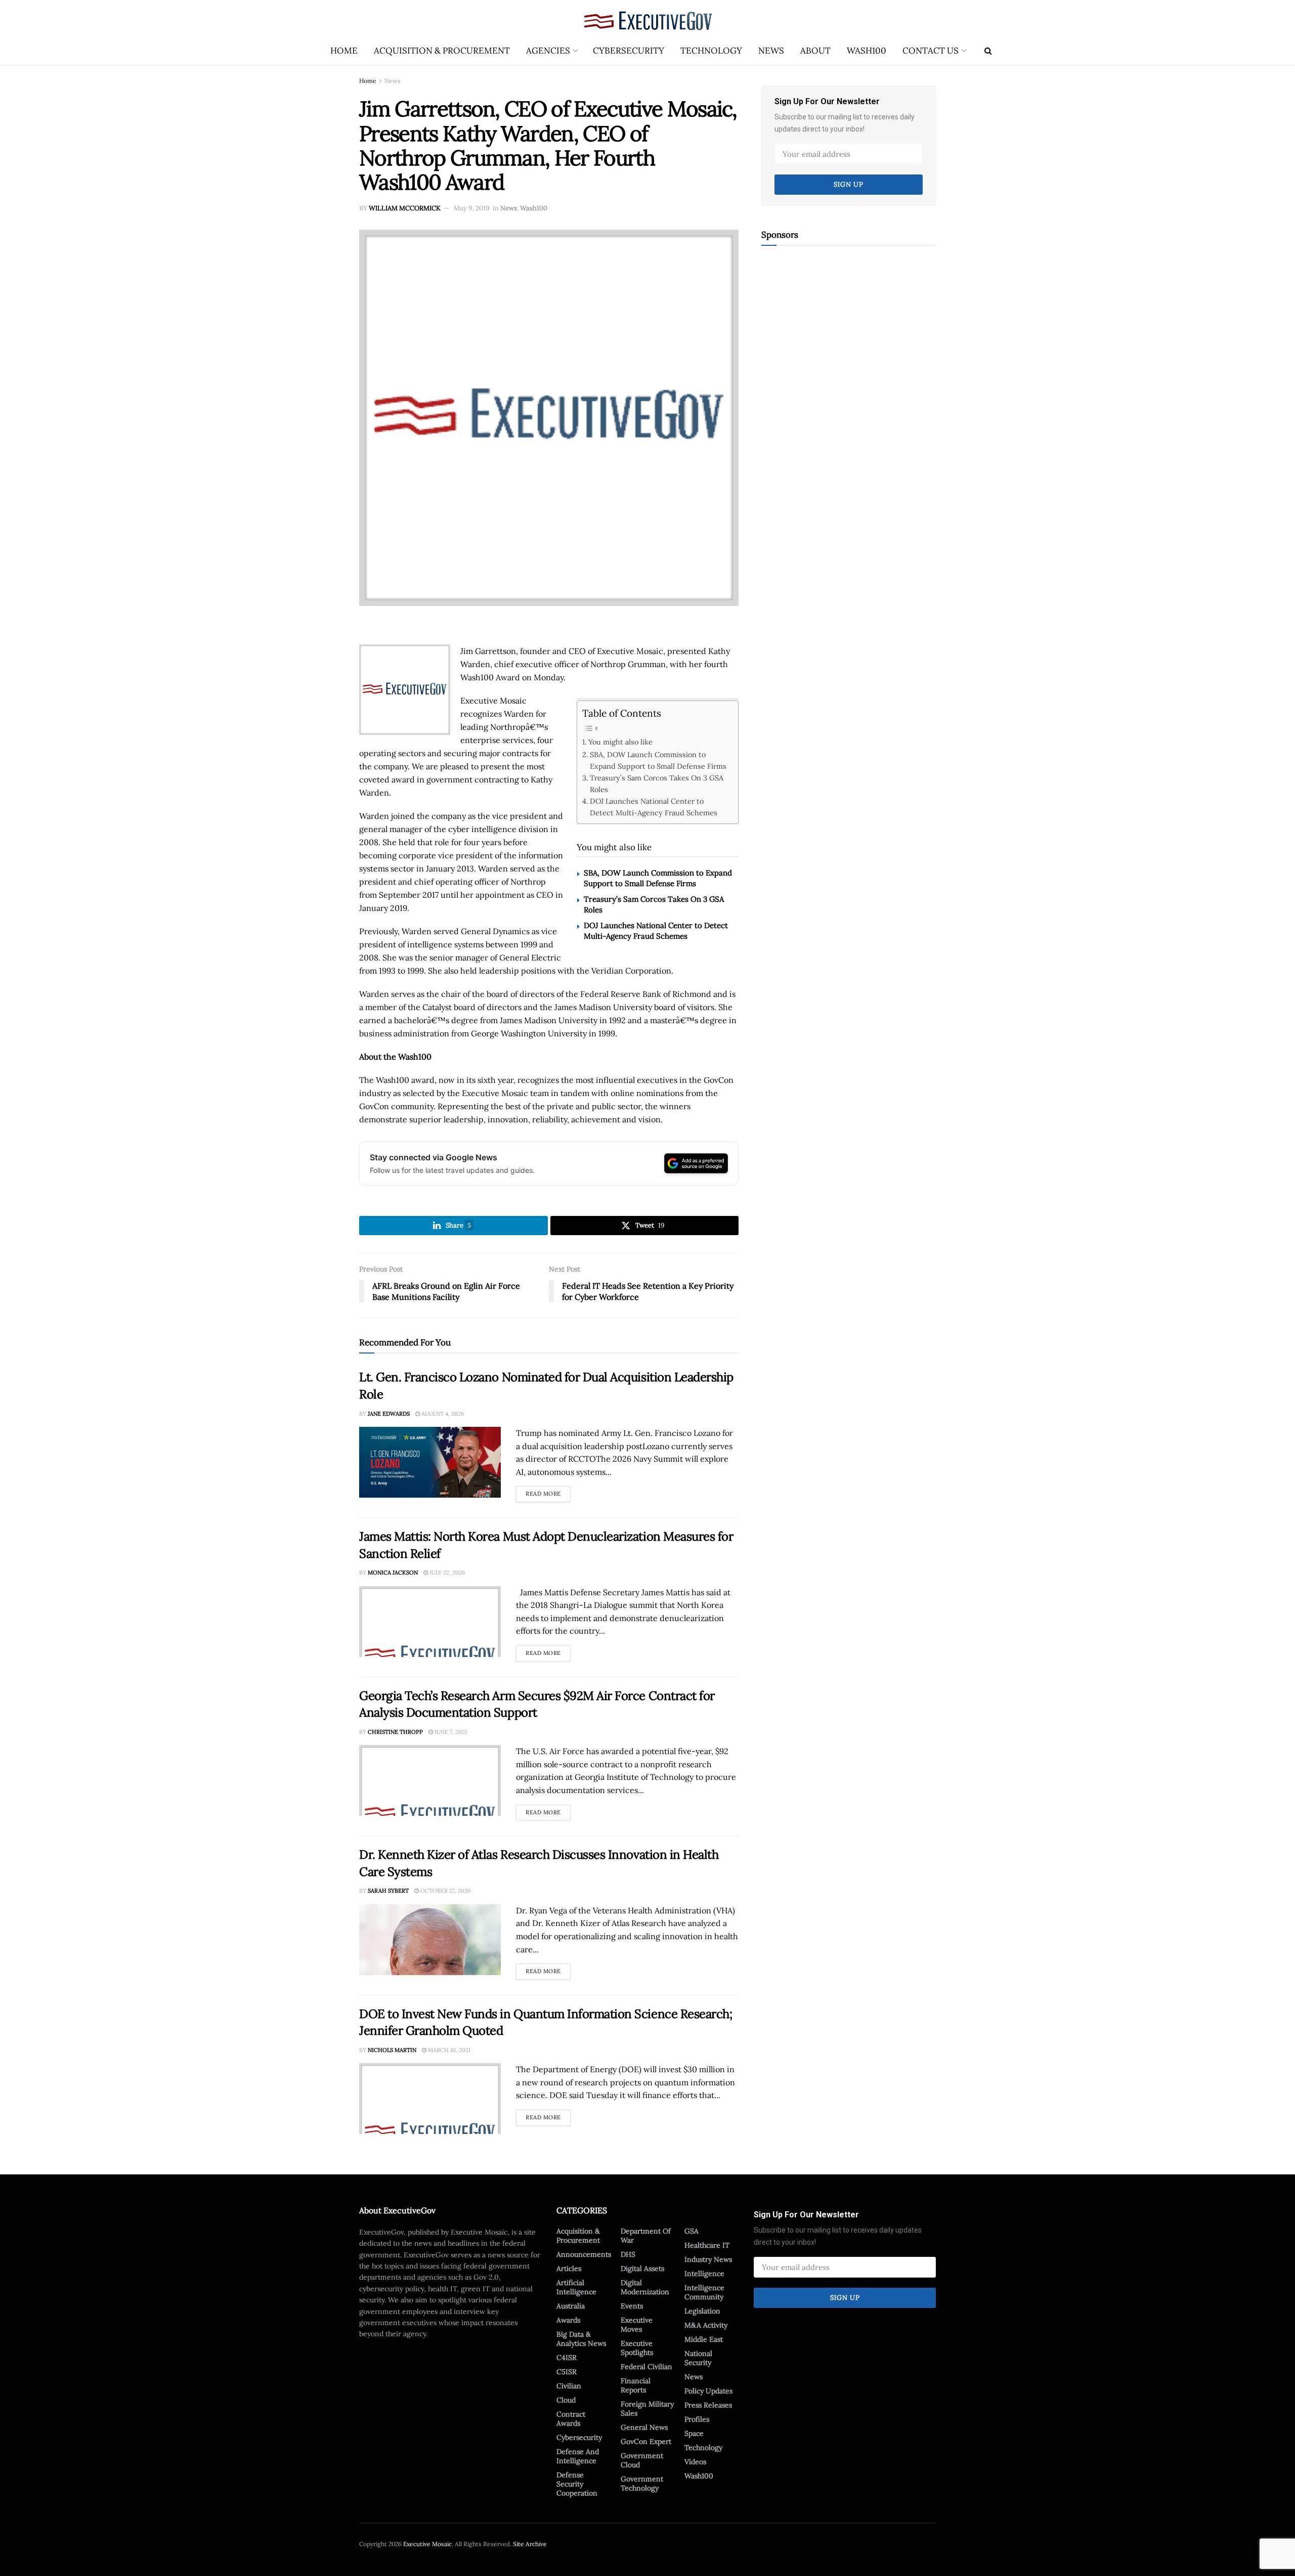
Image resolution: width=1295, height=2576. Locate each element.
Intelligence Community (704, 2292)
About (815, 51)
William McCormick (405, 208)
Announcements (584, 2254)
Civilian (569, 2386)
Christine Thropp (395, 1732)
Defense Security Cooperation (577, 2484)
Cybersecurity (629, 51)
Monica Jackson (393, 1573)
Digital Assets (642, 2268)
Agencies (548, 51)
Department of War (646, 2236)
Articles (569, 2268)
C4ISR (567, 2357)
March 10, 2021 (448, 2050)
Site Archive (530, 2544)
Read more (548, 1492)
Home (344, 51)
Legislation (702, 2311)
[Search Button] (988, 51)
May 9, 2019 (472, 208)
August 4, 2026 (442, 1414)
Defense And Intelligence (578, 2456)
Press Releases (708, 2405)
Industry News (708, 2259)
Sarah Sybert (388, 1891)
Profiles (697, 2419)
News (771, 51)
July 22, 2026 (446, 1573)
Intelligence (704, 2274)
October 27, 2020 (445, 1891)
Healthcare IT (707, 2245)
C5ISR (567, 2372)
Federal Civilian (646, 2367)
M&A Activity (706, 2325)
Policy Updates (708, 2391)
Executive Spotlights (637, 2348)
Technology (711, 51)
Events (632, 2306)
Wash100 (867, 51)
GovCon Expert (646, 2441)
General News (644, 2427)
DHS (628, 2254)
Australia (571, 2306)
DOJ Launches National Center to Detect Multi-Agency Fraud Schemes (654, 807)
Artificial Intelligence (576, 2287)
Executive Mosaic (427, 2544)
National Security (698, 2358)
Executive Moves (637, 2325)
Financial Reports (636, 2385)
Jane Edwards (389, 1414)
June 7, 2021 (450, 1732)
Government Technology (642, 2483)
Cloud (566, 2400)
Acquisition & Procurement (442, 51)
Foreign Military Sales (647, 2409)
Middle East (704, 2339)
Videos (695, 2462)
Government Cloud (642, 2460)
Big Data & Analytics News (581, 2339)
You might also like (620, 742)
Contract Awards (571, 2419)
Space (694, 2433)
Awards (568, 2320)
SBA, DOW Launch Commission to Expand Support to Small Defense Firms (658, 760)
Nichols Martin (392, 2050)
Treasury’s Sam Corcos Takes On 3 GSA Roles (657, 783)
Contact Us (931, 51)
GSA (692, 2231)
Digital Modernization (645, 2287)
